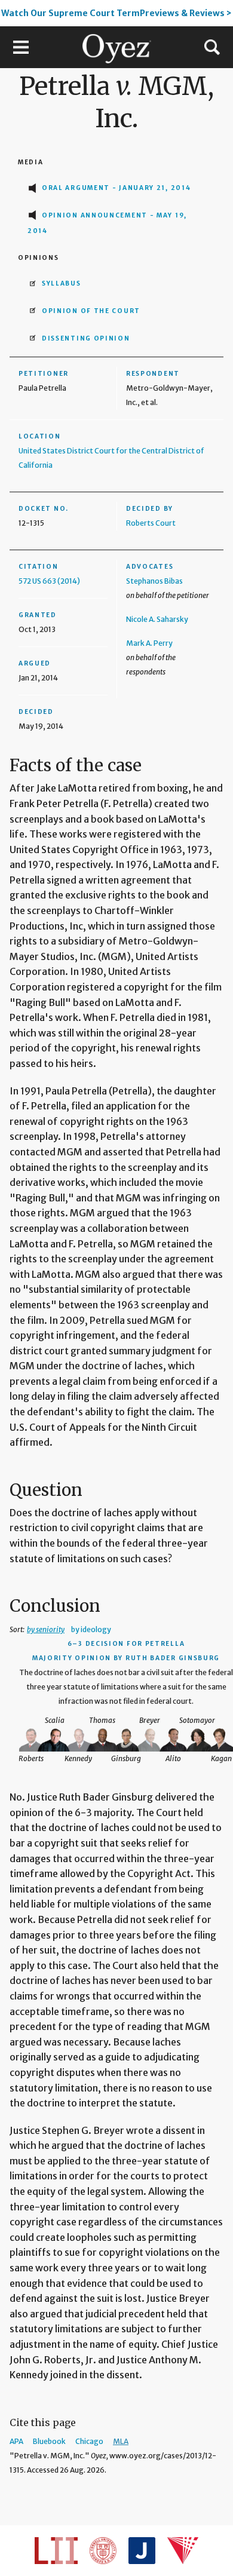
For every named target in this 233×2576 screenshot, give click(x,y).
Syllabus (62, 283)
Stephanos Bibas (154, 581)
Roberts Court (151, 523)
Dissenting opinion (86, 338)
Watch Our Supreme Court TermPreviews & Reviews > (116, 13)
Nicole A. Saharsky (157, 619)
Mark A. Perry (149, 643)
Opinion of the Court (91, 311)
